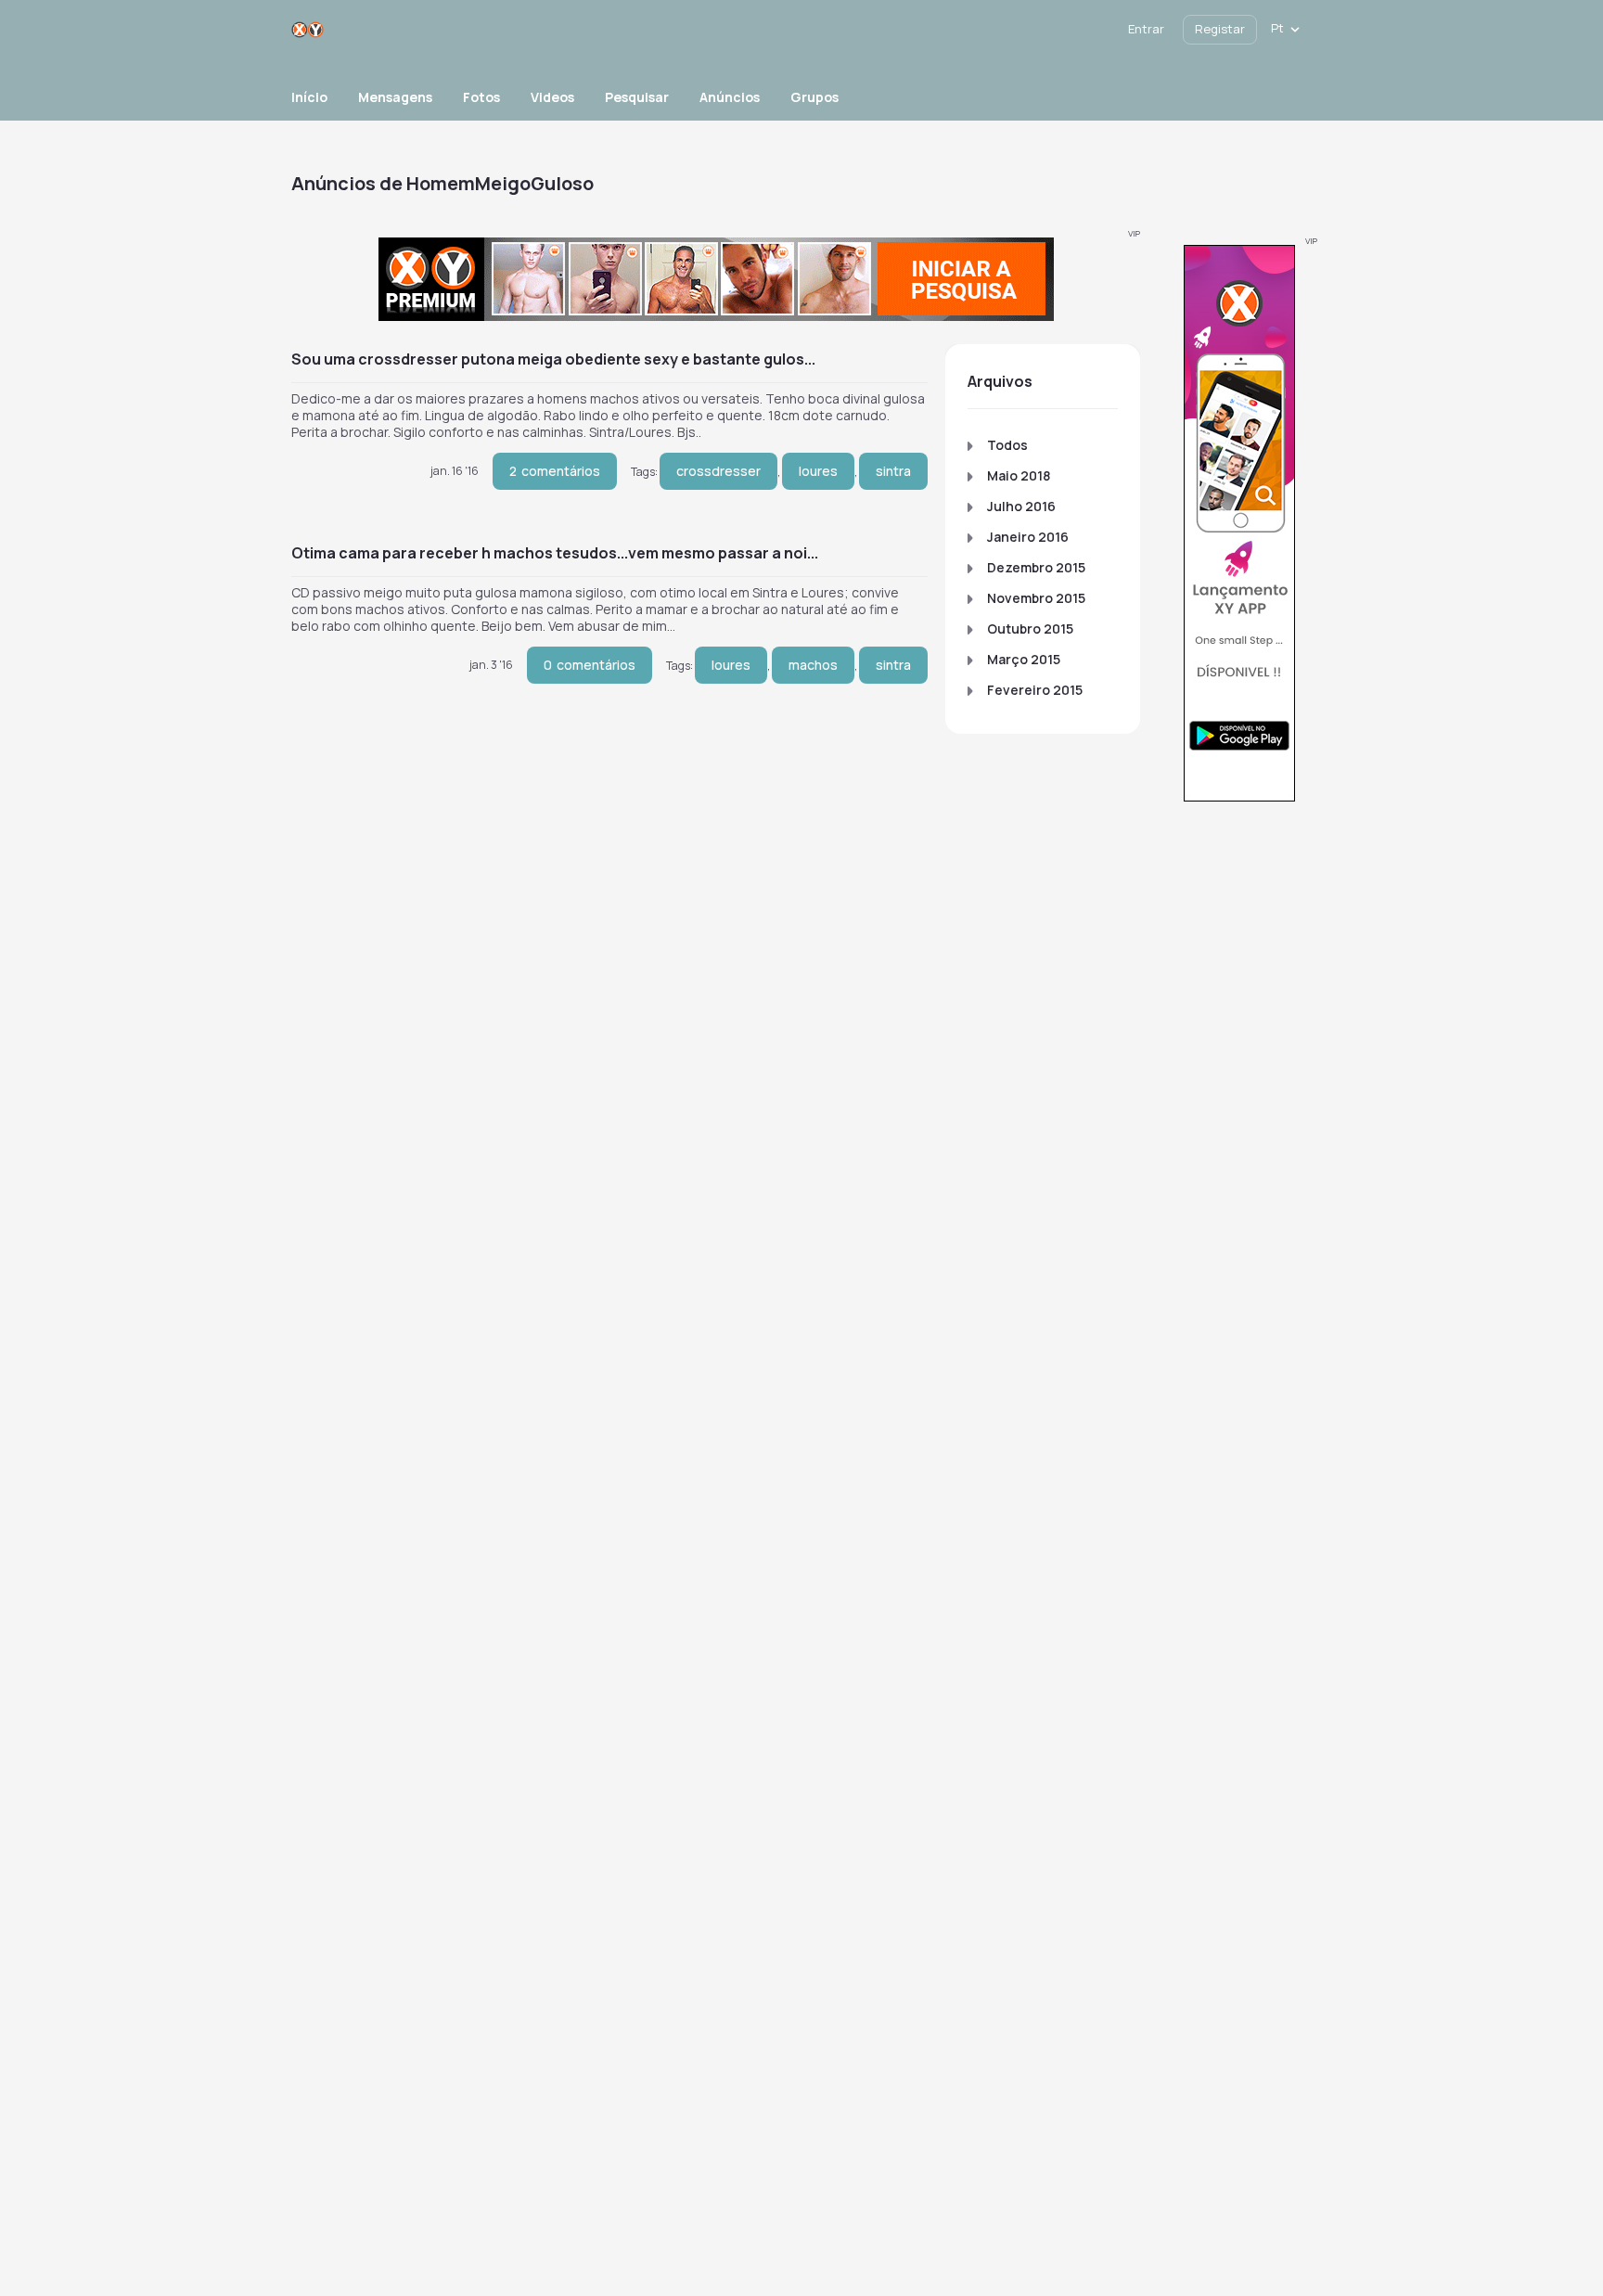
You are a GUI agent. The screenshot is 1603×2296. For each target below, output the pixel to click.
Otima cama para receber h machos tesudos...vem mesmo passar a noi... (555, 553)
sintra (893, 471)
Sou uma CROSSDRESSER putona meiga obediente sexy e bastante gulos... (553, 359)
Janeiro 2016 (1028, 537)
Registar (1220, 29)
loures (818, 471)
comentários (555, 471)
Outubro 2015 (1030, 629)
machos (813, 665)
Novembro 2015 (1036, 598)
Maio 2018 (1019, 475)
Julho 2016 (1021, 506)
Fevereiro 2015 (1035, 690)
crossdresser (718, 471)
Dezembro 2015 (1036, 567)
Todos (1007, 445)
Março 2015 (1024, 659)
